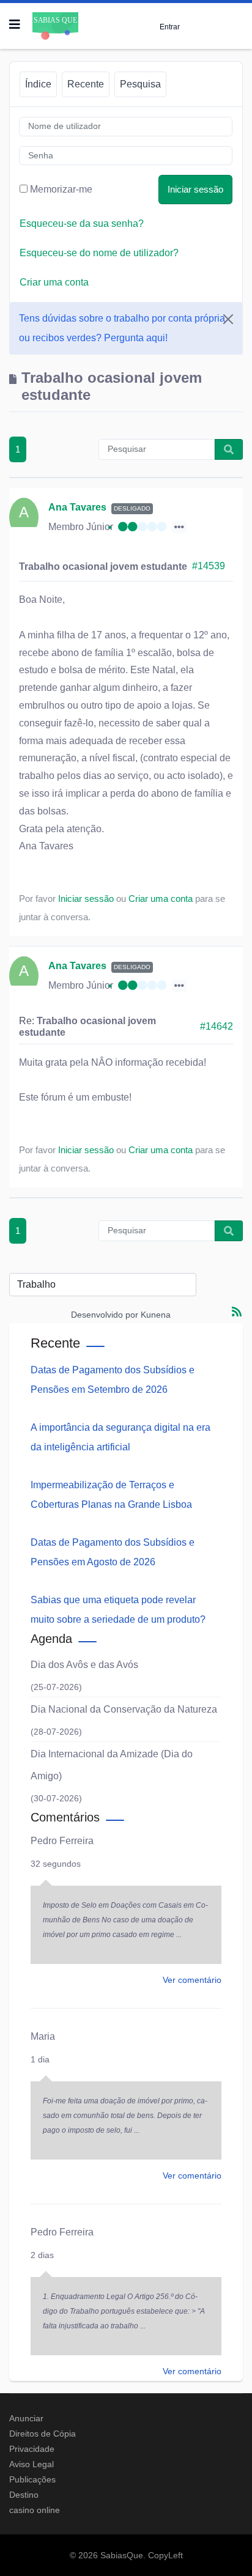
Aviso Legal (31, 2464)
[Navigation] (15, 24)
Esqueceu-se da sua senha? (82, 223)
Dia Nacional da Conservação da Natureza (124, 1709)
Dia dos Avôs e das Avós (84, 1665)
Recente (86, 84)
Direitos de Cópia (43, 2434)
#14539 (209, 566)
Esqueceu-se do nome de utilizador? (99, 253)
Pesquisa (140, 84)
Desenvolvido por (105, 1315)
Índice (38, 84)
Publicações (32, 2479)
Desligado (132, 508)
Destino (24, 2495)
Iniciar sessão (195, 189)
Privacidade (32, 2449)
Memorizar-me (61, 189)
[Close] (228, 319)
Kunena (156, 1315)
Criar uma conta (54, 282)
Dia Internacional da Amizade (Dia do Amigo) (112, 1765)
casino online (35, 2510)
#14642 (217, 1026)
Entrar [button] (170, 27)
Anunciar (26, 2418)
